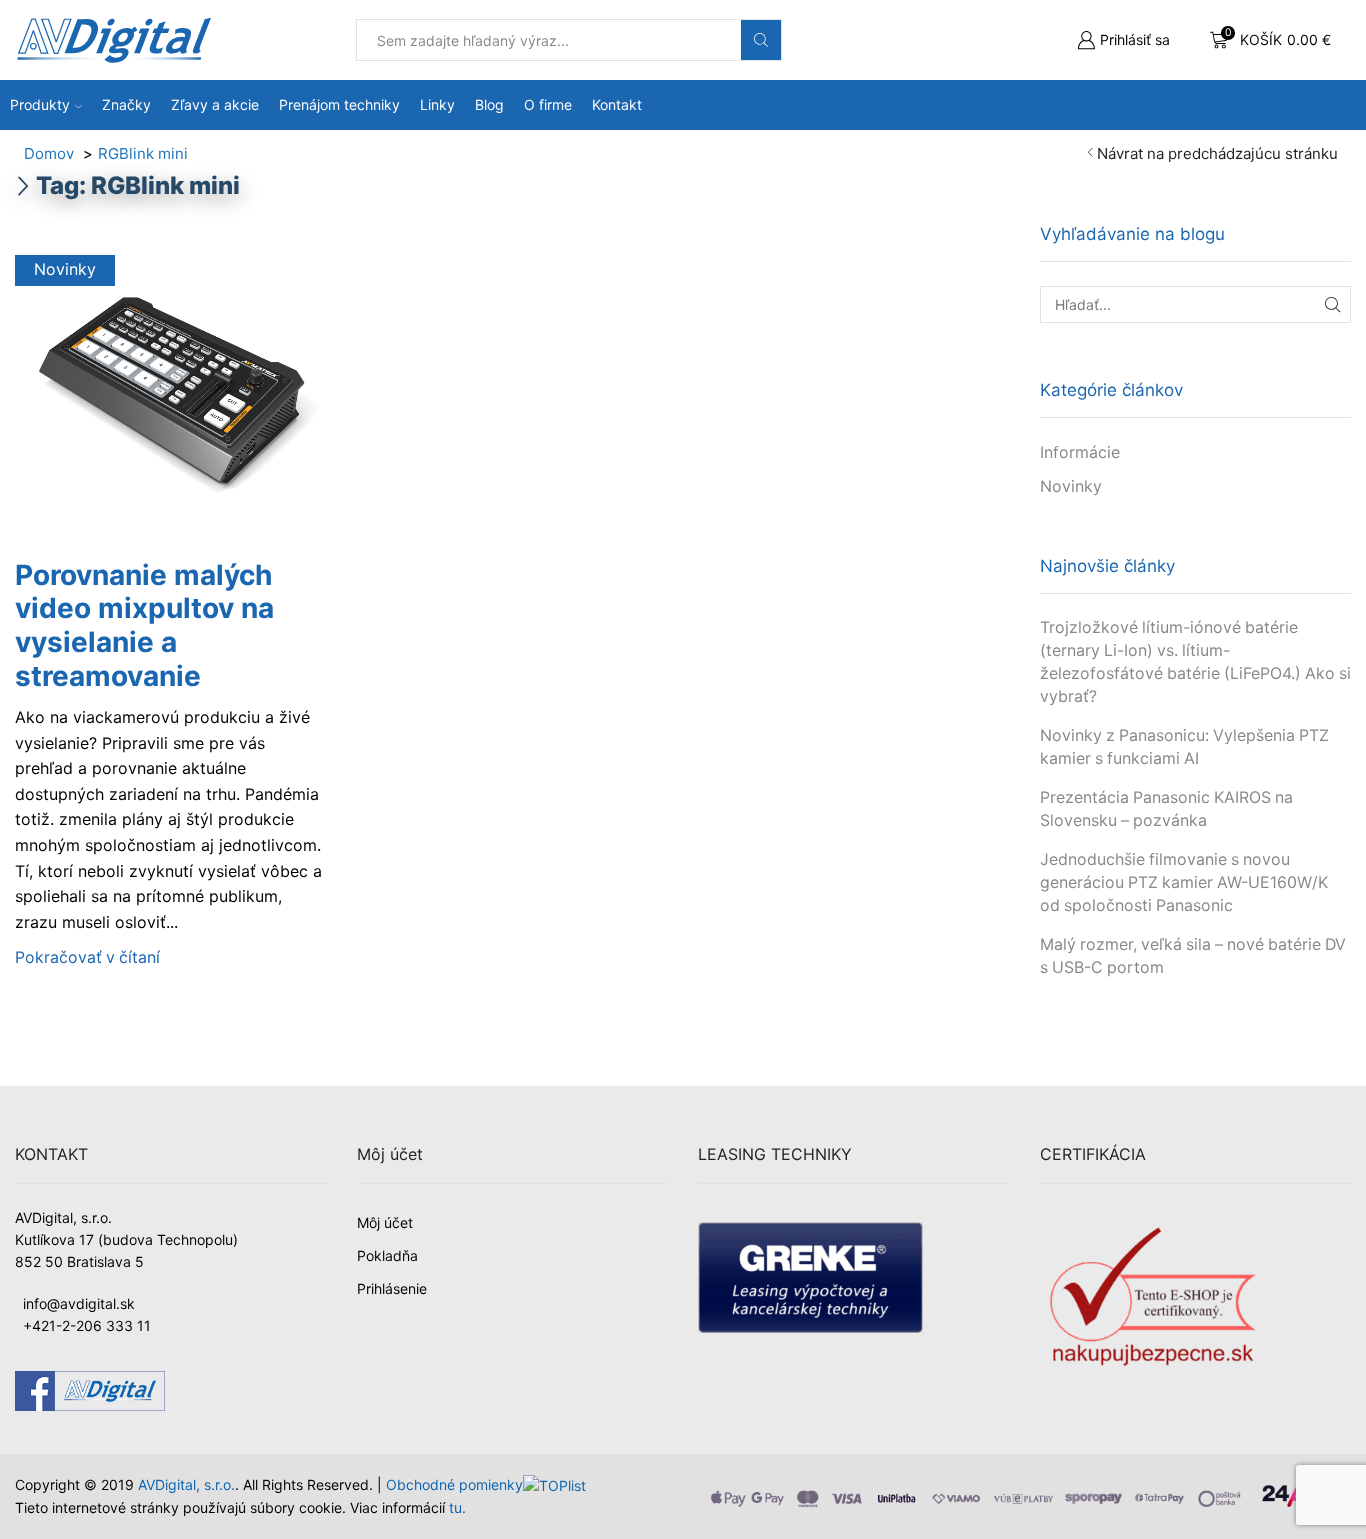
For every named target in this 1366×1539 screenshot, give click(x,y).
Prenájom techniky (339, 104)
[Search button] (761, 40)
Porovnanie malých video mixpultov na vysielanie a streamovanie (144, 625)
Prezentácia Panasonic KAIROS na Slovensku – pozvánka (1166, 809)
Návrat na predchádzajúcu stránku (1217, 153)
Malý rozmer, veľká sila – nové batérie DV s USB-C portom (1193, 956)
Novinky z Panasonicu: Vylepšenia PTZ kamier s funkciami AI (1184, 747)
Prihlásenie (392, 1288)
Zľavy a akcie (215, 104)
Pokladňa (387, 1255)
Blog (489, 104)
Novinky (65, 269)
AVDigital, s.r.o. (186, 1484)
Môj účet (385, 1222)
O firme (548, 104)
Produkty (40, 104)
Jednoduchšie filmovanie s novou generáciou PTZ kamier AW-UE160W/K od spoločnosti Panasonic (1184, 882)
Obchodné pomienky (454, 1484)
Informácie (1080, 452)
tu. (457, 1507)
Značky (126, 104)
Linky (437, 104)
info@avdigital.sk (79, 1303)
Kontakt (617, 104)
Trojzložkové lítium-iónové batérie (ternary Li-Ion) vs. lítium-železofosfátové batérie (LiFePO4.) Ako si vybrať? (1195, 661)
